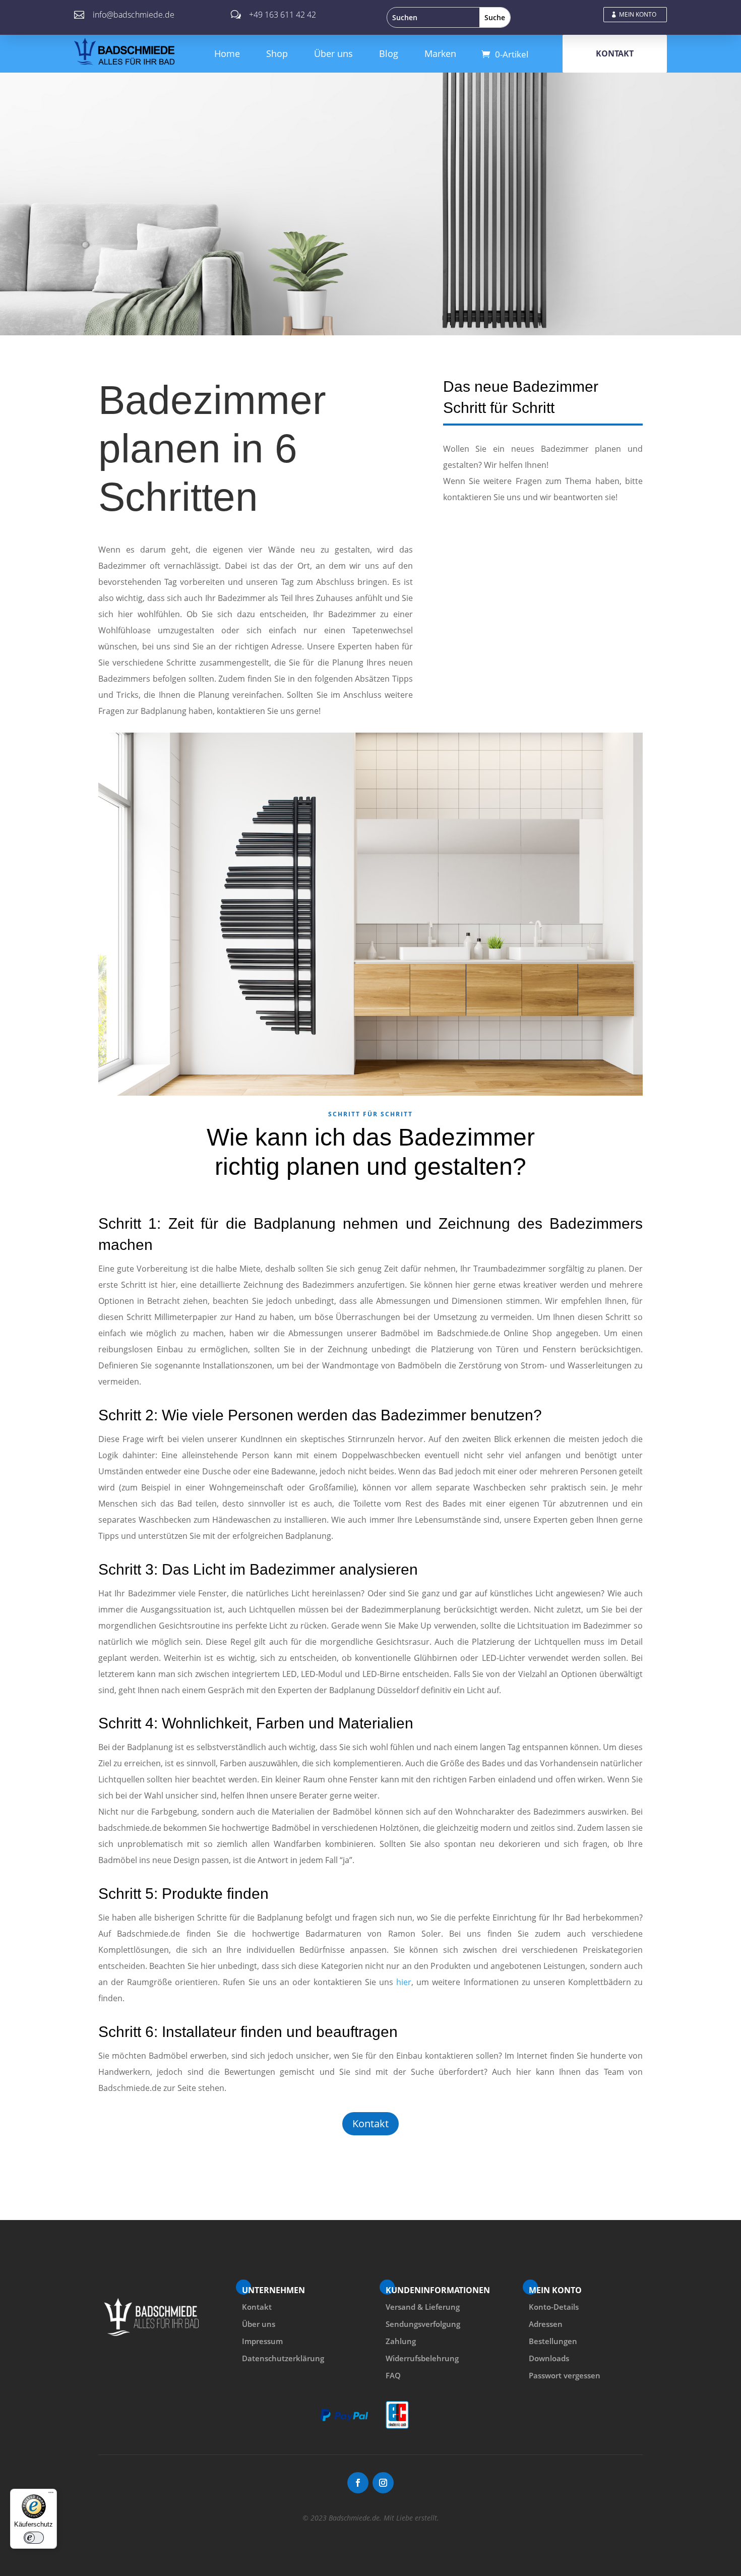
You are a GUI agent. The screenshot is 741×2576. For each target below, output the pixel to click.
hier (404, 1982)
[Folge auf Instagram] (383, 2483)
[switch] (34, 2538)
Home (227, 53)
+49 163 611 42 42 (283, 15)
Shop (277, 53)
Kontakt (371, 2123)
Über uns (333, 53)
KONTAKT (615, 53)
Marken (440, 53)
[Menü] (51, 2495)
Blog (389, 53)
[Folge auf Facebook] (358, 2483)
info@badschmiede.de (134, 15)
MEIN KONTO (638, 14)
